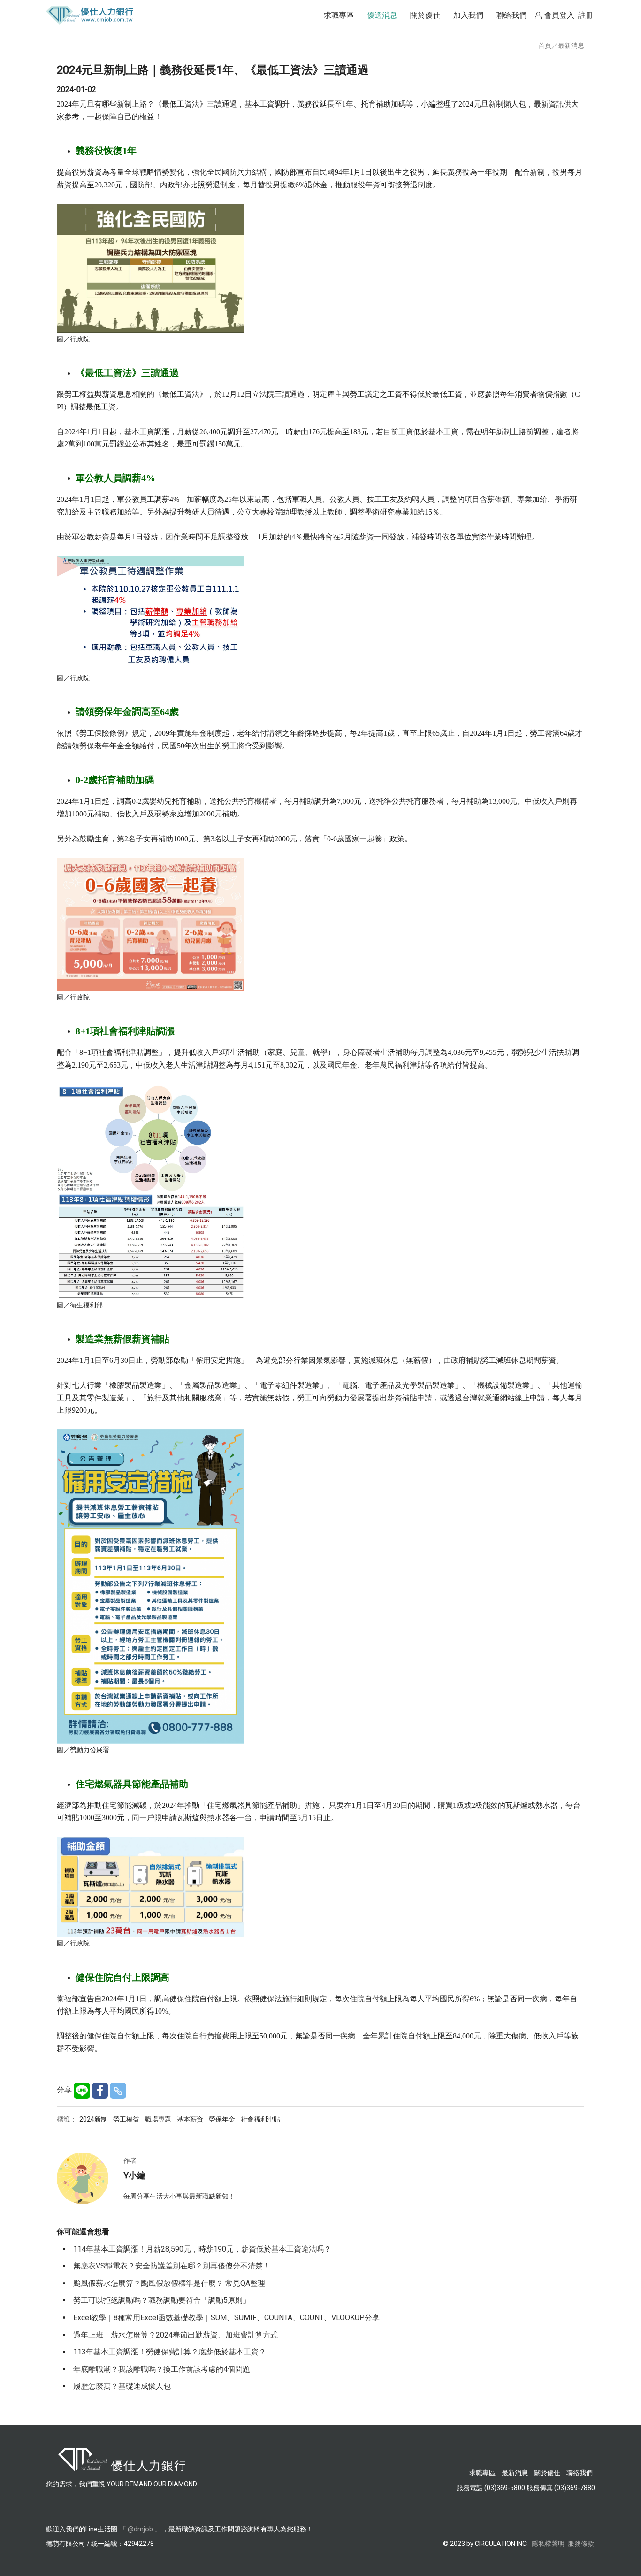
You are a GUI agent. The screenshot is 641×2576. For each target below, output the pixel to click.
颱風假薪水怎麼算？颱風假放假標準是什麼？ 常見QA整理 (169, 2283)
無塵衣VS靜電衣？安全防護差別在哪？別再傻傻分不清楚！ (172, 2266)
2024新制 (93, 2119)
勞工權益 (126, 2119)
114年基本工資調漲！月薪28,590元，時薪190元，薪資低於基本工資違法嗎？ (202, 2249)
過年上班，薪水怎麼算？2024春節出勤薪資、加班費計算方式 (176, 2335)
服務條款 (581, 2544)
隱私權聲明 (548, 2544)
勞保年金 (222, 2119)
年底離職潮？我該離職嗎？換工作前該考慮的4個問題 (162, 2369)
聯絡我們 (580, 2473)
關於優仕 (547, 2473)
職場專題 (158, 2119)
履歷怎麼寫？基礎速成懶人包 (122, 2386)
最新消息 (571, 46)
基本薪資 (190, 2119)
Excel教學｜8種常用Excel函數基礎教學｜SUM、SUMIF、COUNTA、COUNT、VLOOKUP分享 (226, 2318)
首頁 (545, 46)
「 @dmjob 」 (140, 2529)
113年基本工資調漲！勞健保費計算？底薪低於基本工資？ (170, 2352)
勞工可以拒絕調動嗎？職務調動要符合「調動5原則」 (162, 2300)
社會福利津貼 (260, 2119)
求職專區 (483, 2473)
